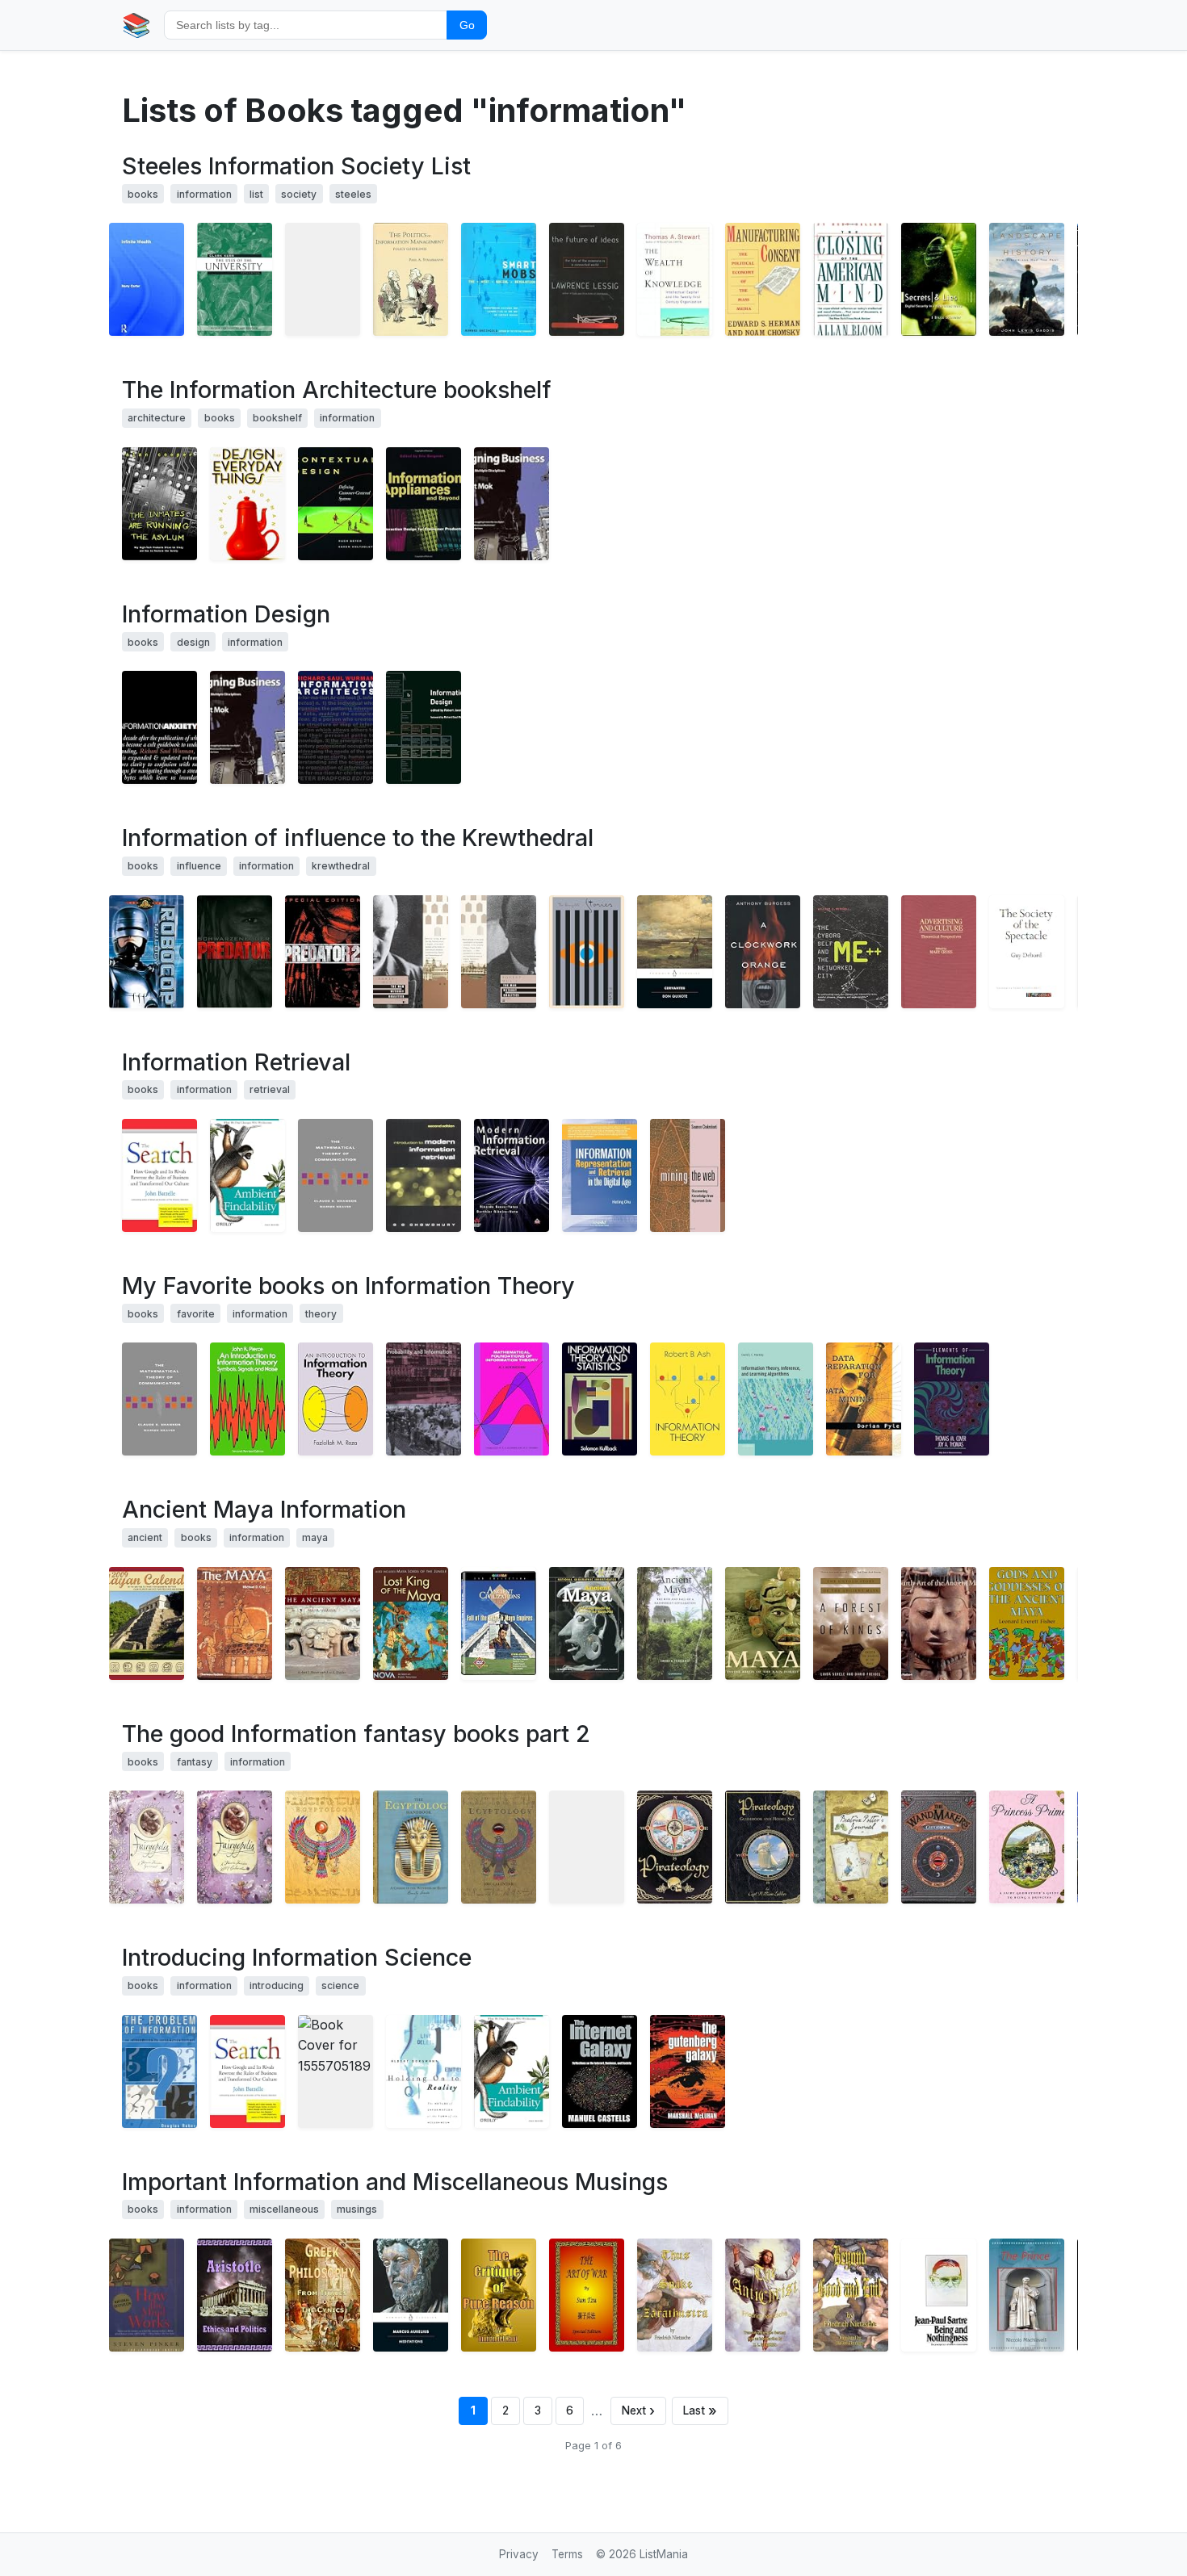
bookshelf (277, 418)
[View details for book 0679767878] (411, 952)
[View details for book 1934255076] (499, 2295)
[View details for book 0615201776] (147, 1623)
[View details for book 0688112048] (851, 1623)
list (256, 194)
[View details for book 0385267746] (247, 504)
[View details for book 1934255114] (851, 2295)
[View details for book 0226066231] (424, 2071)
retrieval (270, 1089)
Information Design (226, 614)
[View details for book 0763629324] (411, 1847)
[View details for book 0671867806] (939, 2295)
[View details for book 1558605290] (864, 1399)
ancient (145, 1537)
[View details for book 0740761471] (499, 1847)
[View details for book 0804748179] (323, 1623)
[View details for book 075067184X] (147, 279)
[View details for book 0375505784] (587, 279)
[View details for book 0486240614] (247, 1399)
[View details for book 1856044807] (424, 1175)
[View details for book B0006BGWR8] (323, 952)
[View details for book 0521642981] (776, 1399)
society (299, 194)
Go (467, 25)
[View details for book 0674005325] (235, 279)
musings (357, 2209)
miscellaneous (284, 2209)
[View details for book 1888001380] (336, 727)
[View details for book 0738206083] (499, 279)
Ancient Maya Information (264, 1509)
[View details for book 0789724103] (159, 727)
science (340, 1985)
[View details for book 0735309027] (587, 1847)
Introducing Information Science (297, 1957)
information (204, 194)
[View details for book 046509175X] (323, 279)
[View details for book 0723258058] (851, 1847)
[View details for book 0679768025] (499, 952)
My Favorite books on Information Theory (348, 1286)
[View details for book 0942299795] (1027, 952)
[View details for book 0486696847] (600, 1399)
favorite (196, 1314)
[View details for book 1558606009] (424, 504)
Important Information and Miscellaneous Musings (395, 2182)
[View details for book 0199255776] (600, 2071)
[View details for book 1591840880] (159, 1175)
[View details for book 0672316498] (159, 504)
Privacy (519, 2554)
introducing (277, 1985)
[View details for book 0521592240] (675, 1623)
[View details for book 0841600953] (763, 1623)
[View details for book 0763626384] (323, 1847)
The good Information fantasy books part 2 (356, 1734)
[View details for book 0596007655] (247, 1175)
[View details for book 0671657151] (851, 279)
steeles (353, 194)
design (193, 642)
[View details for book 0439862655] (939, 1847)
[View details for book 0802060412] (688, 2071)
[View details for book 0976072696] (587, 2295)
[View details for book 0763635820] (763, 1847)
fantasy (195, 1762)
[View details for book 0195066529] (1027, 279)
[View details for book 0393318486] (147, 2295)
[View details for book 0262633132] (851, 952)
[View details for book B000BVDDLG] (499, 1623)
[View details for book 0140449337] (411, 2295)
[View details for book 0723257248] (147, 1847)
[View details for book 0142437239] (675, 952)
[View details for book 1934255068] (675, 2295)
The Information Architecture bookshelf (337, 390)
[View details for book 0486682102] (336, 1399)
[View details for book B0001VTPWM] (147, 952)
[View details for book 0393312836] (763, 952)
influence (199, 866)
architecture (157, 418)
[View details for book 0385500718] (675, 279)
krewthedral (341, 866)
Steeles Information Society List (296, 166)
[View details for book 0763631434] (675, 1847)
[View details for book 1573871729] (600, 1175)
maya (315, 1537)
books (143, 194)
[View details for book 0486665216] (688, 1399)
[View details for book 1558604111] (336, 504)
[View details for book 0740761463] (235, 1847)
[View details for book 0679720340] (763, 279)
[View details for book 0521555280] (424, 1399)
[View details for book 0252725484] (336, 1175)
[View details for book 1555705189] (336, 2071)
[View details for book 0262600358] (424, 727)
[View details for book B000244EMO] (235, 952)
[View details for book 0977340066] (1027, 2295)
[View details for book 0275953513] (939, 952)
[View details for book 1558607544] (688, 1175)
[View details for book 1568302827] (512, 504)
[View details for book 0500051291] (939, 1623)
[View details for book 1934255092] (763, 2295)
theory (321, 1314)
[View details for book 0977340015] (235, 2295)
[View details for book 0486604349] (512, 1399)
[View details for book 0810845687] (159, 2071)
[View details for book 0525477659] (1027, 1847)
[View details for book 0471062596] (952, 1399)
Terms (567, 2554)
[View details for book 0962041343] (411, 279)
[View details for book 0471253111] (939, 279)
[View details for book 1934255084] (323, 2295)
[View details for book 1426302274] (587, 1623)
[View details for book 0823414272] (1027, 1623)
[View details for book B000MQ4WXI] (411, 1623)
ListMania (664, 2554)
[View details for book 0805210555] (587, 952)
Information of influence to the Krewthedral (358, 838)
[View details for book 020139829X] (512, 1175)
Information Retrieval (236, 1062)
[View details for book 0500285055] (235, 1623)
